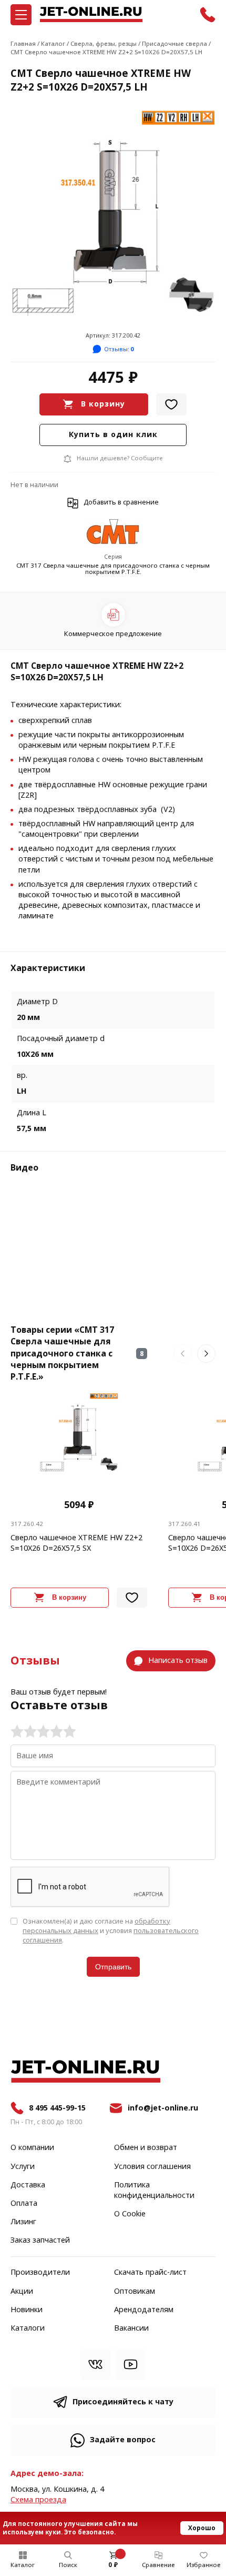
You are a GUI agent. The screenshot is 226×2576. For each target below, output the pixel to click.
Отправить (113, 1967)
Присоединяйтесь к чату (123, 2402)
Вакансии (131, 2329)
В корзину (103, 404)
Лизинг (23, 2222)
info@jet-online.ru (163, 2108)
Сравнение (158, 2565)
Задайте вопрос (123, 2440)
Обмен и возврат (146, 2148)
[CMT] (113, 533)
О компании (32, 2148)
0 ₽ (113, 2565)
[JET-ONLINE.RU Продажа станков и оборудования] (91, 14)
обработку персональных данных (96, 1926)
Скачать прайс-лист (150, 2273)
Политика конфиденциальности (154, 2191)
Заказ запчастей (40, 2241)
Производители (40, 2273)
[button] (183, 1354)
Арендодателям (144, 2310)
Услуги (23, 2167)
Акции (22, 2292)
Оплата (24, 2204)
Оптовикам (135, 2292)
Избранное (204, 2565)
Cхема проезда (38, 2500)
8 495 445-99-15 (57, 2108)
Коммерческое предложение (113, 634)
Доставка (28, 2185)
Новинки (27, 2310)
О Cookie (130, 2214)
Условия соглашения (152, 2167)
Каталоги (28, 2329)
